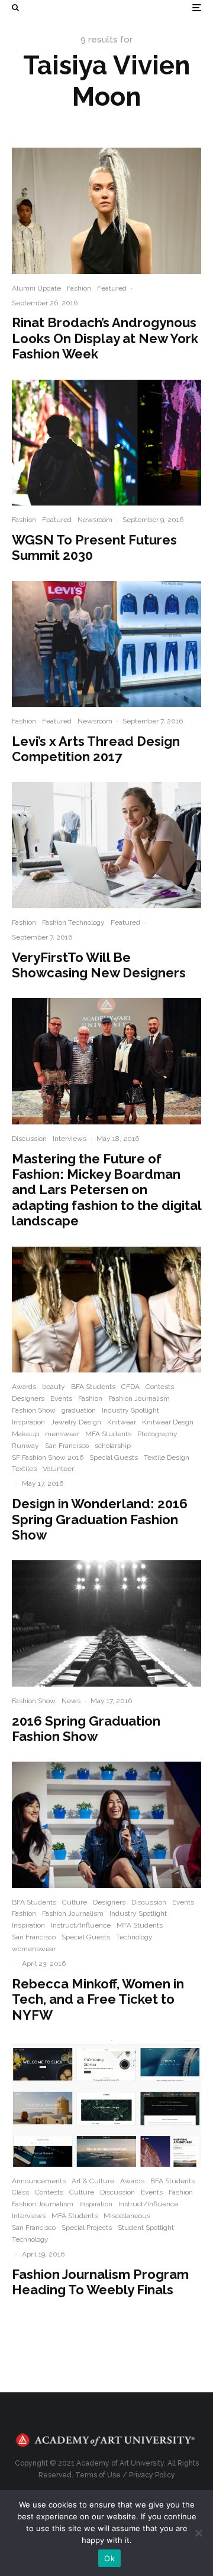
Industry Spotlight (130, 1410)
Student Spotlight (146, 2228)
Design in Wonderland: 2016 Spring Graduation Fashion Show (100, 1519)
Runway (25, 1446)
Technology (134, 1937)
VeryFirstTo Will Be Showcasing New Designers (99, 965)
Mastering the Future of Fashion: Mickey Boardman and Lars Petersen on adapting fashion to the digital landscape (106, 1190)
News (71, 1701)
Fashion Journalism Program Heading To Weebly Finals (100, 2282)
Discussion (29, 1139)
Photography (157, 1434)
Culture (75, 1902)
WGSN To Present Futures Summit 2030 (94, 547)
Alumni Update (36, 288)
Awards (24, 1387)
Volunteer (58, 1469)
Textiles (24, 1469)
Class (20, 2192)
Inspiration (28, 1422)
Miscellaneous (127, 2216)
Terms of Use (98, 2475)
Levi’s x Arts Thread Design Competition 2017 (96, 749)
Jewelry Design (76, 1422)
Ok (109, 2558)
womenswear (34, 1949)
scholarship (113, 1446)
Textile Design (167, 1457)
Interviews (70, 1139)
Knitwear (122, 1422)
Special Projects (87, 2228)
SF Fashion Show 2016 (48, 1457)
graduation (79, 1410)
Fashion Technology (73, 922)
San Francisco (67, 1446)
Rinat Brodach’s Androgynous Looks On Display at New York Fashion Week (105, 338)
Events (61, 1398)
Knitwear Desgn (168, 1422)
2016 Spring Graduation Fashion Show (86, 1729)
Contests (160, 1387)
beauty (54, 1387)
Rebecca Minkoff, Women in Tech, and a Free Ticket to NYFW (98, 1999)
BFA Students (93, 1387)
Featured (112, 288)
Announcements (39, 2181)
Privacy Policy (152, 2475)
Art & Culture (93, 2181)
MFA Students (108, 1434)
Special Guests (114, 1457)
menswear (62, 1434)
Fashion (79, 288)
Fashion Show (34, 1410)
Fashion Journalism (139, 1398)
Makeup (25, 1434)
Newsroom (95, 520)
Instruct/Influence (81, 1925)
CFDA (130, 1387)
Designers (28, 1398)
